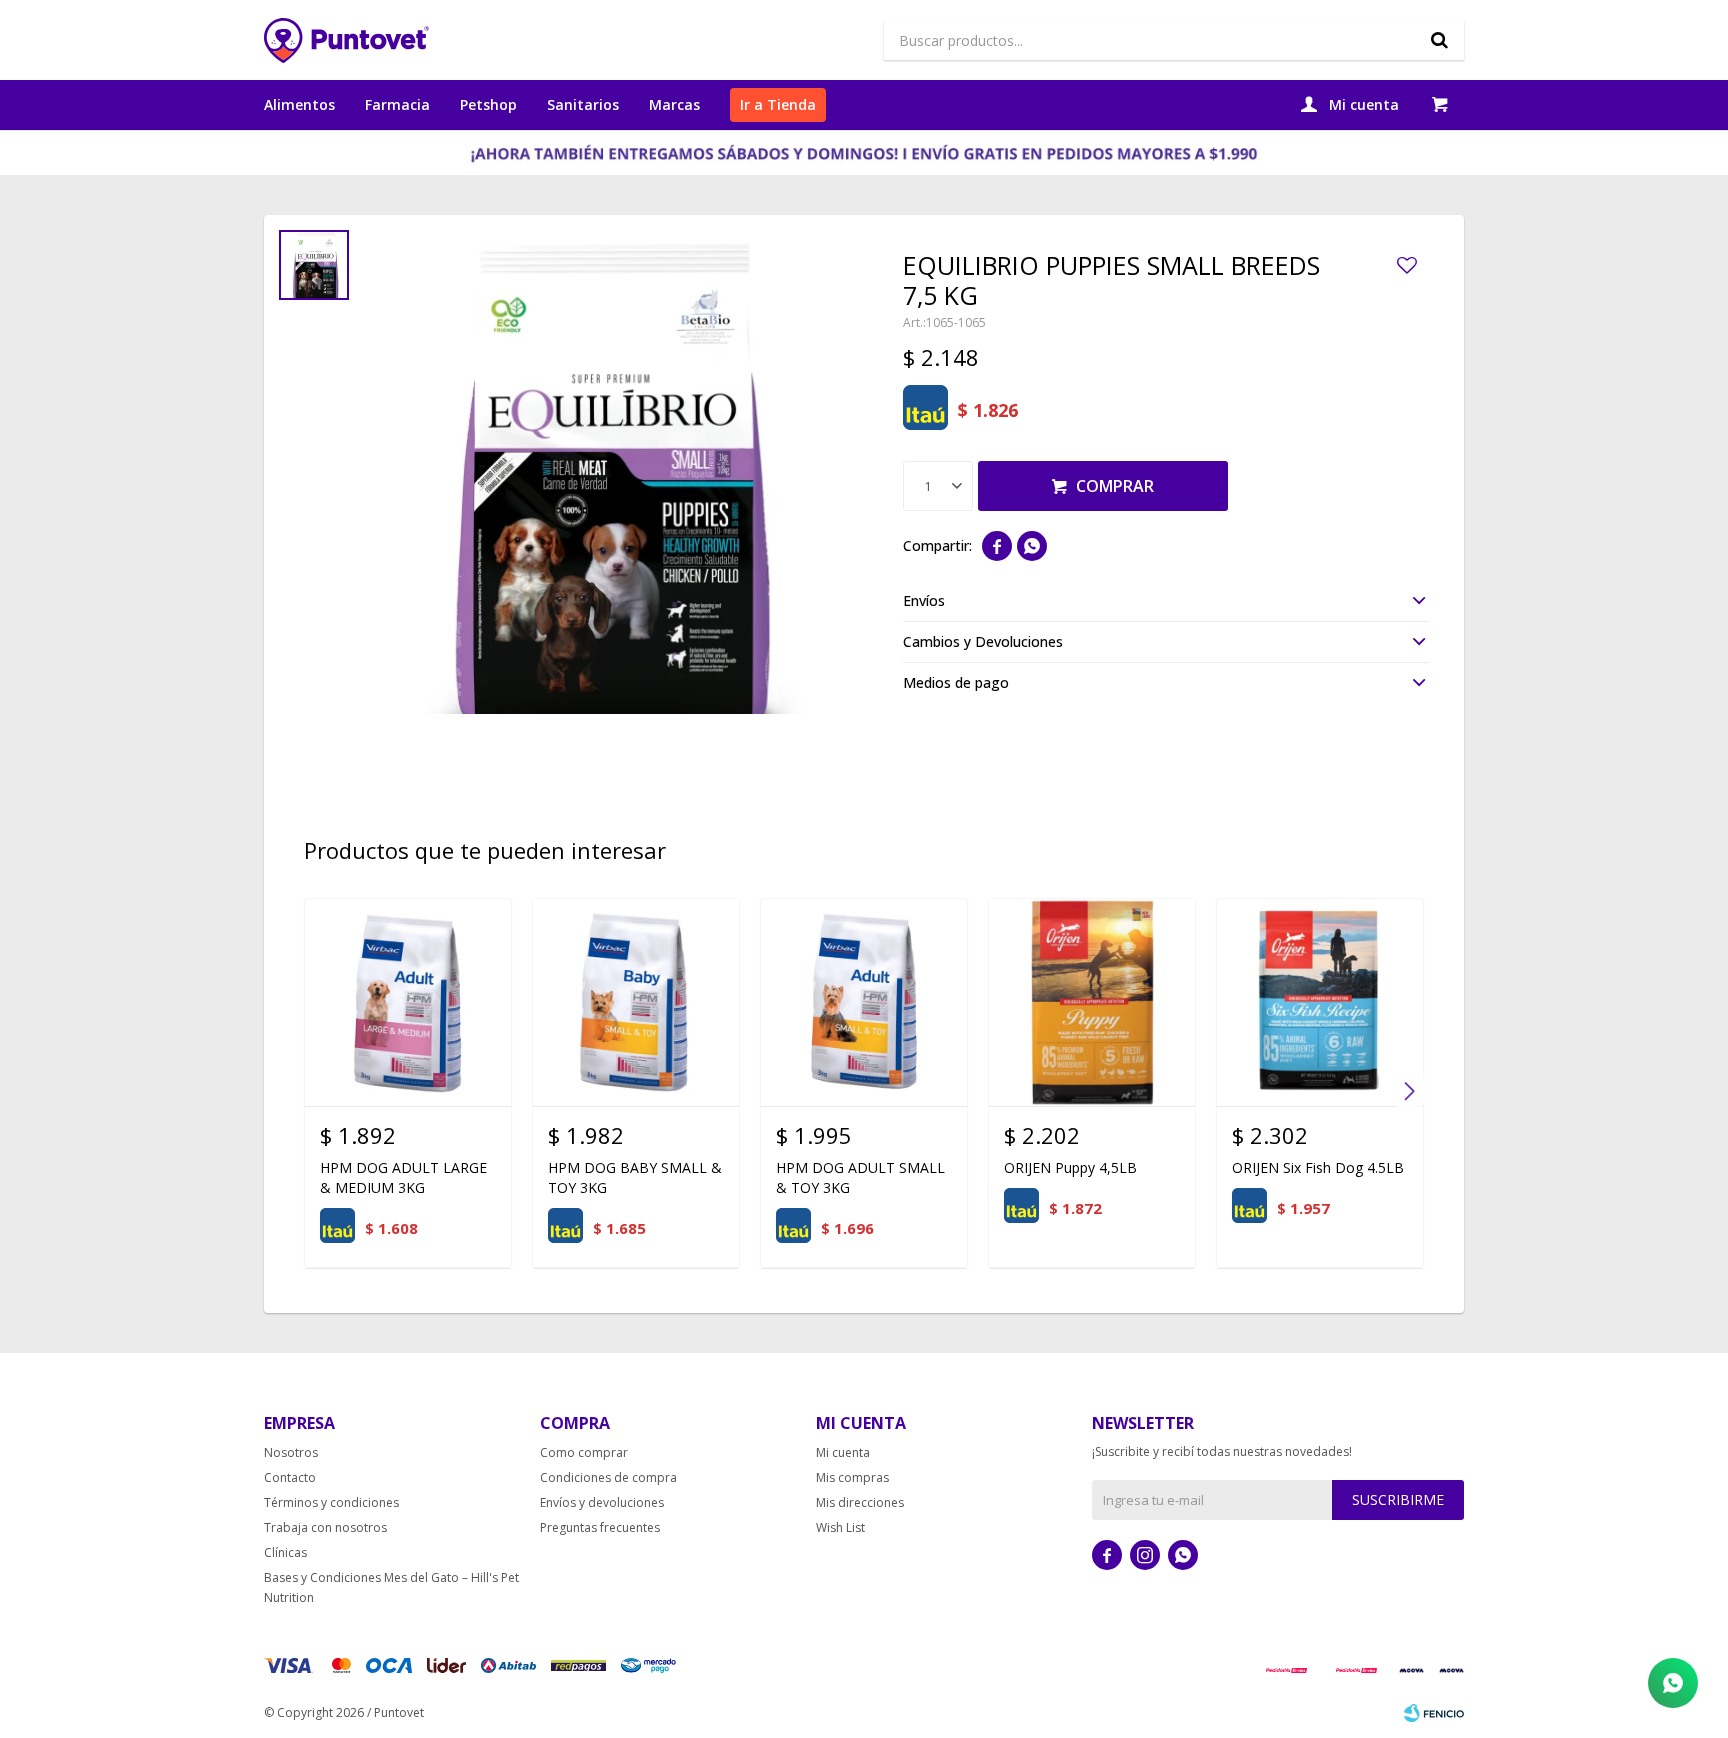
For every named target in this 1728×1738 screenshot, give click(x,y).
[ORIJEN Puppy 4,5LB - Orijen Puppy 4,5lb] (1092, 1002)
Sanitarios (583, 104)
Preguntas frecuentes (600, 1527)
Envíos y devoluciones (602, 1502)
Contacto (290, 1477)
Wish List (840, 1527)
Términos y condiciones (331, 1502)
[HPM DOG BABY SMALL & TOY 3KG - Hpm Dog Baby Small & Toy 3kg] (636, 1002)
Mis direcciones (860, 1502)
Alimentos (299, 104)
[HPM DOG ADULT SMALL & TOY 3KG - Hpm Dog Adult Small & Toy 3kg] (864, 1002)
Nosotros (291, 1452)
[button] (1439, 40)
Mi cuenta (843, 1452)
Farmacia (397, 104)
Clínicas (285, 1552)
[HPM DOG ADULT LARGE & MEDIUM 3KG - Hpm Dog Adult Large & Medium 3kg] (408, 1002)
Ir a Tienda (778, 104)
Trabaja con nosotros (325, 1527)
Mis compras (852, 1477)
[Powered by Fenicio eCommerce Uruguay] (1434, 1713)
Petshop (488, 104)
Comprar (1115, 486)
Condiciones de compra (608, 1477)
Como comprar (584, 1452)
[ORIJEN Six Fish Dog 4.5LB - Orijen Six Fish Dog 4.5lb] (1320, 1002)
